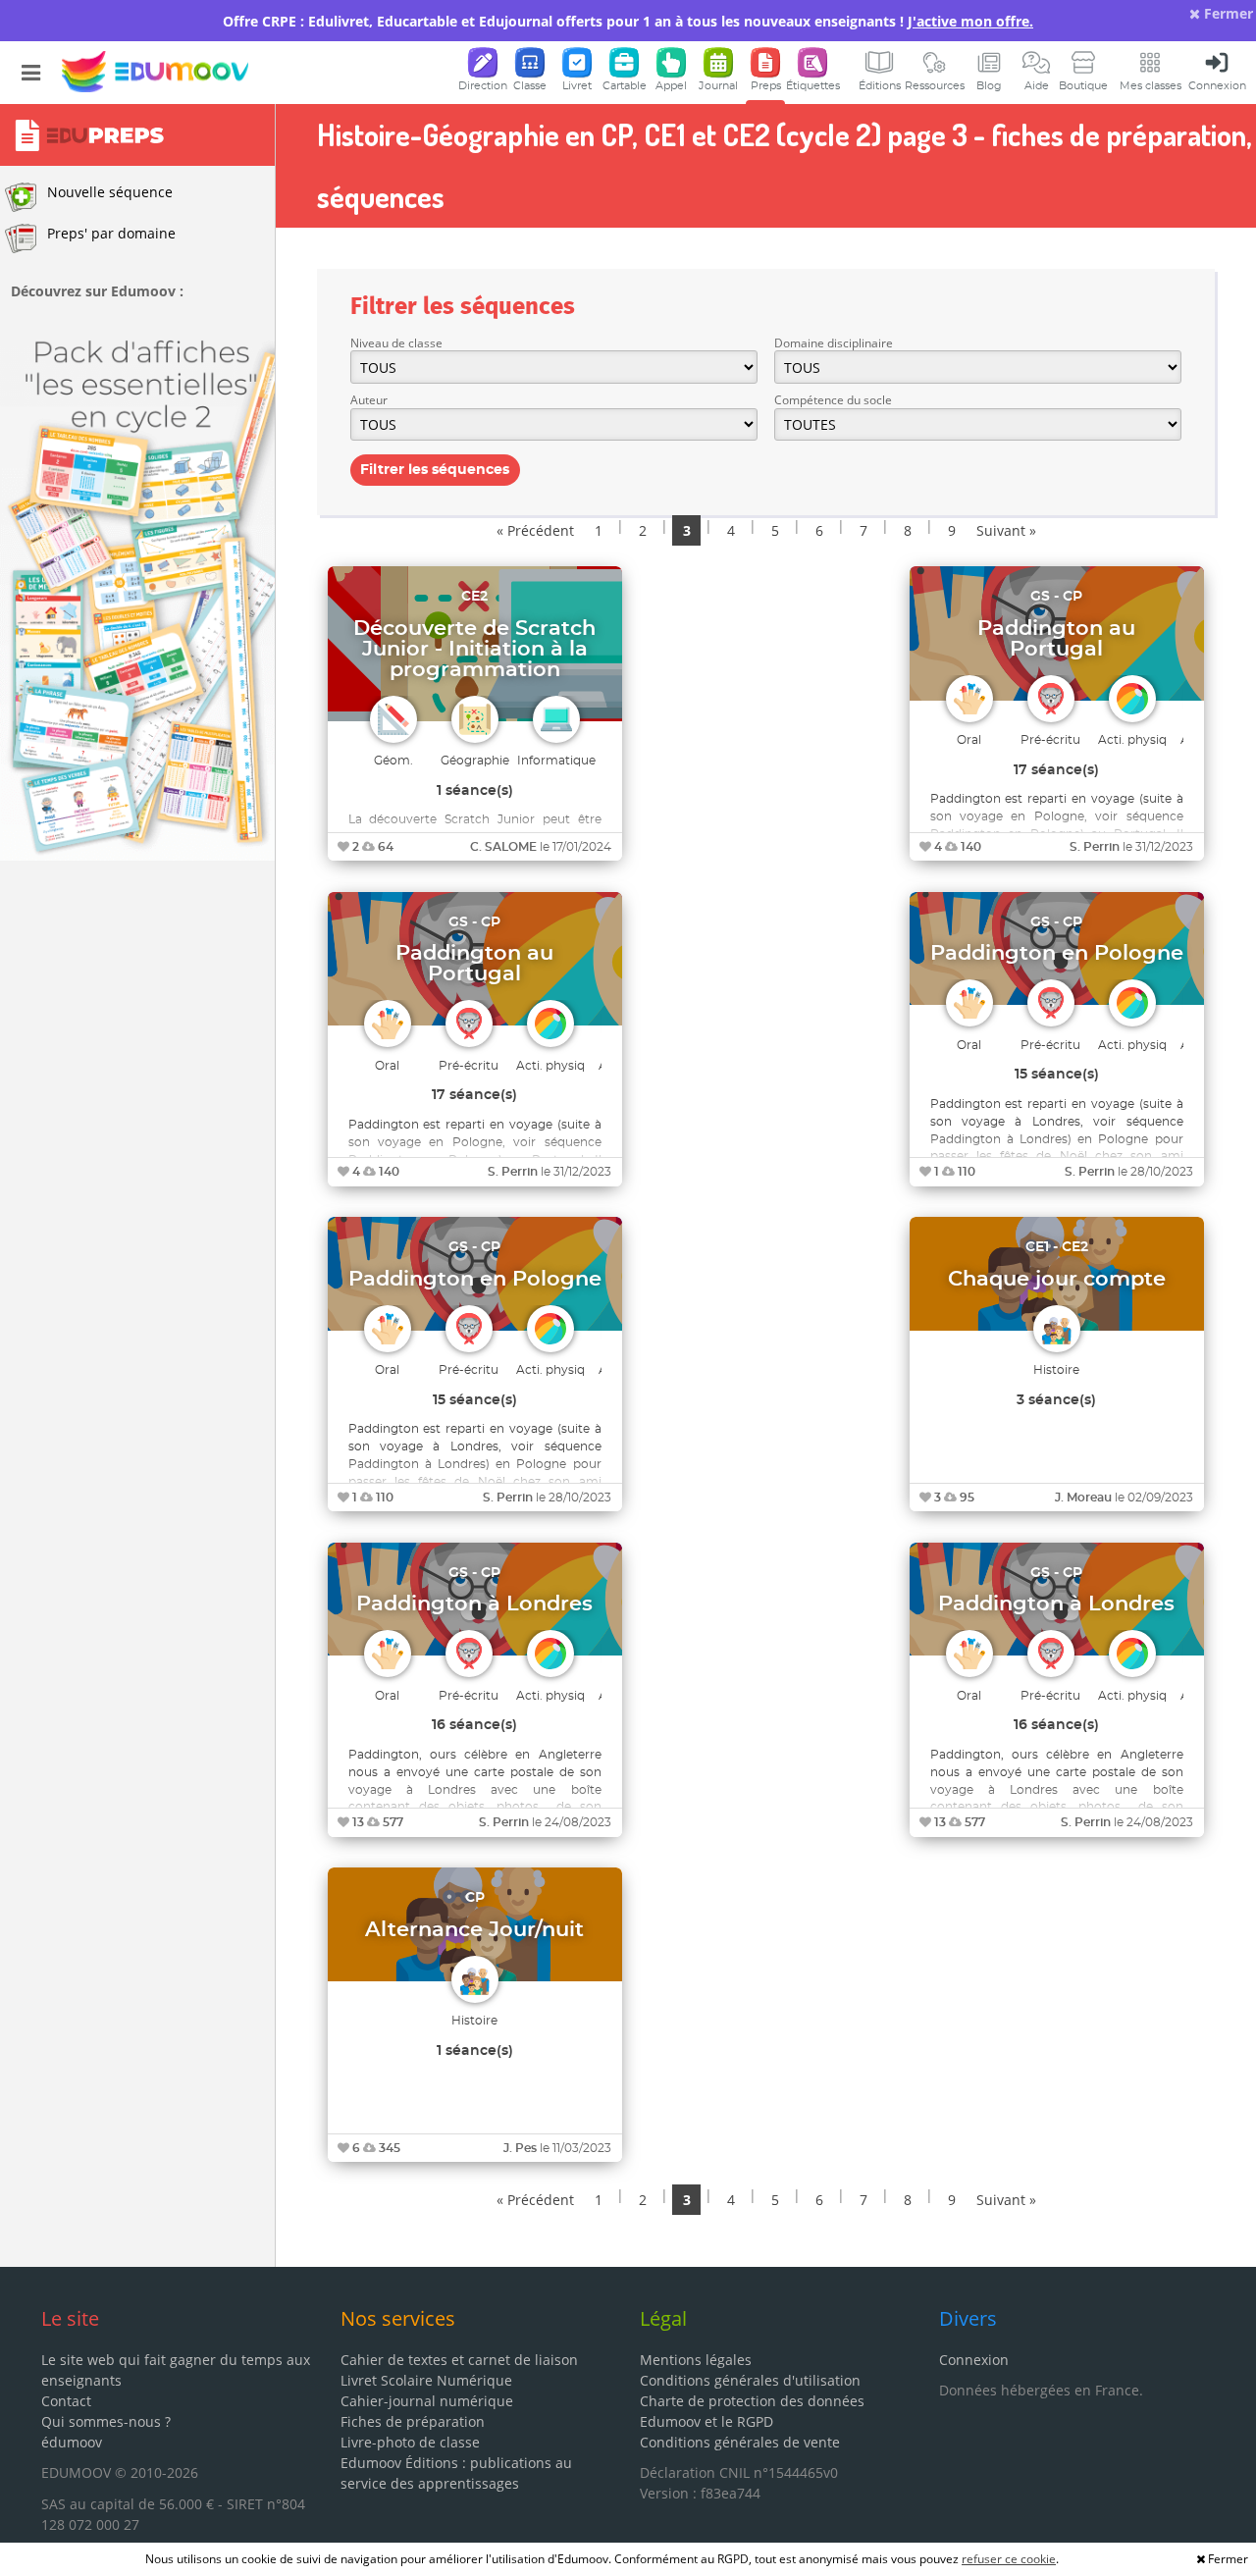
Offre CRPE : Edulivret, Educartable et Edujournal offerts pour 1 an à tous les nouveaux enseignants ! (628, 21)
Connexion (974, 2360)
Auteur (369, 400)
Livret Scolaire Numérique (426, 2380)
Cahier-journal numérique (427, 2401)
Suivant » (1006, 530)
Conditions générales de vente (740, 2442)
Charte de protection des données (752, 2401)
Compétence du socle (833, 400)
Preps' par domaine (111, 233)
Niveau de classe (396, 343)
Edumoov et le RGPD (706, 2421)
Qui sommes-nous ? (106, 2421)
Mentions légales (696, 2360)
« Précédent (535, 530)
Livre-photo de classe (410, 2442)
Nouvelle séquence (110, 192)
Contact (66, 2401)
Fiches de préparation (413, 2421)
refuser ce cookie (1009, 2559)
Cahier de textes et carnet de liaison (459, 2360)
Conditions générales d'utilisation (750, 2380)
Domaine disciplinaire (834, 343)
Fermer (1227, 13)
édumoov (72, 2442)
